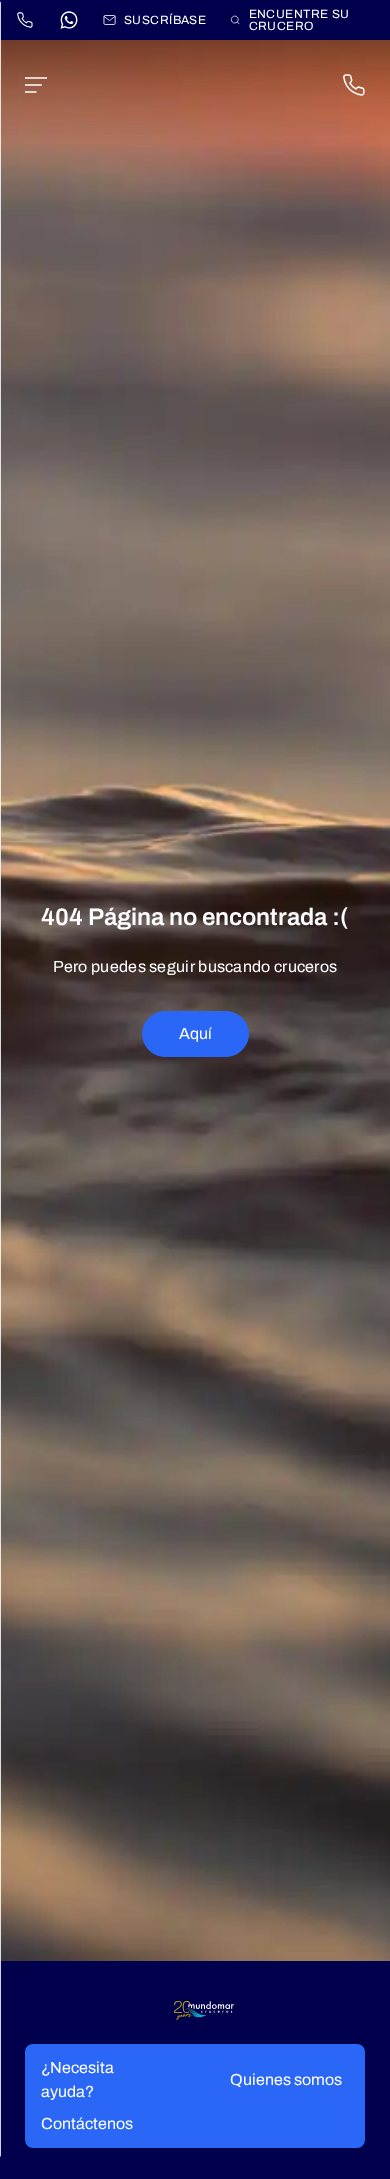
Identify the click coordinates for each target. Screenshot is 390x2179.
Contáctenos (87, 2123)
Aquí (195, 1033)
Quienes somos (286, 2079)
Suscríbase (165, 20)
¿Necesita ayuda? (77, 2079)
